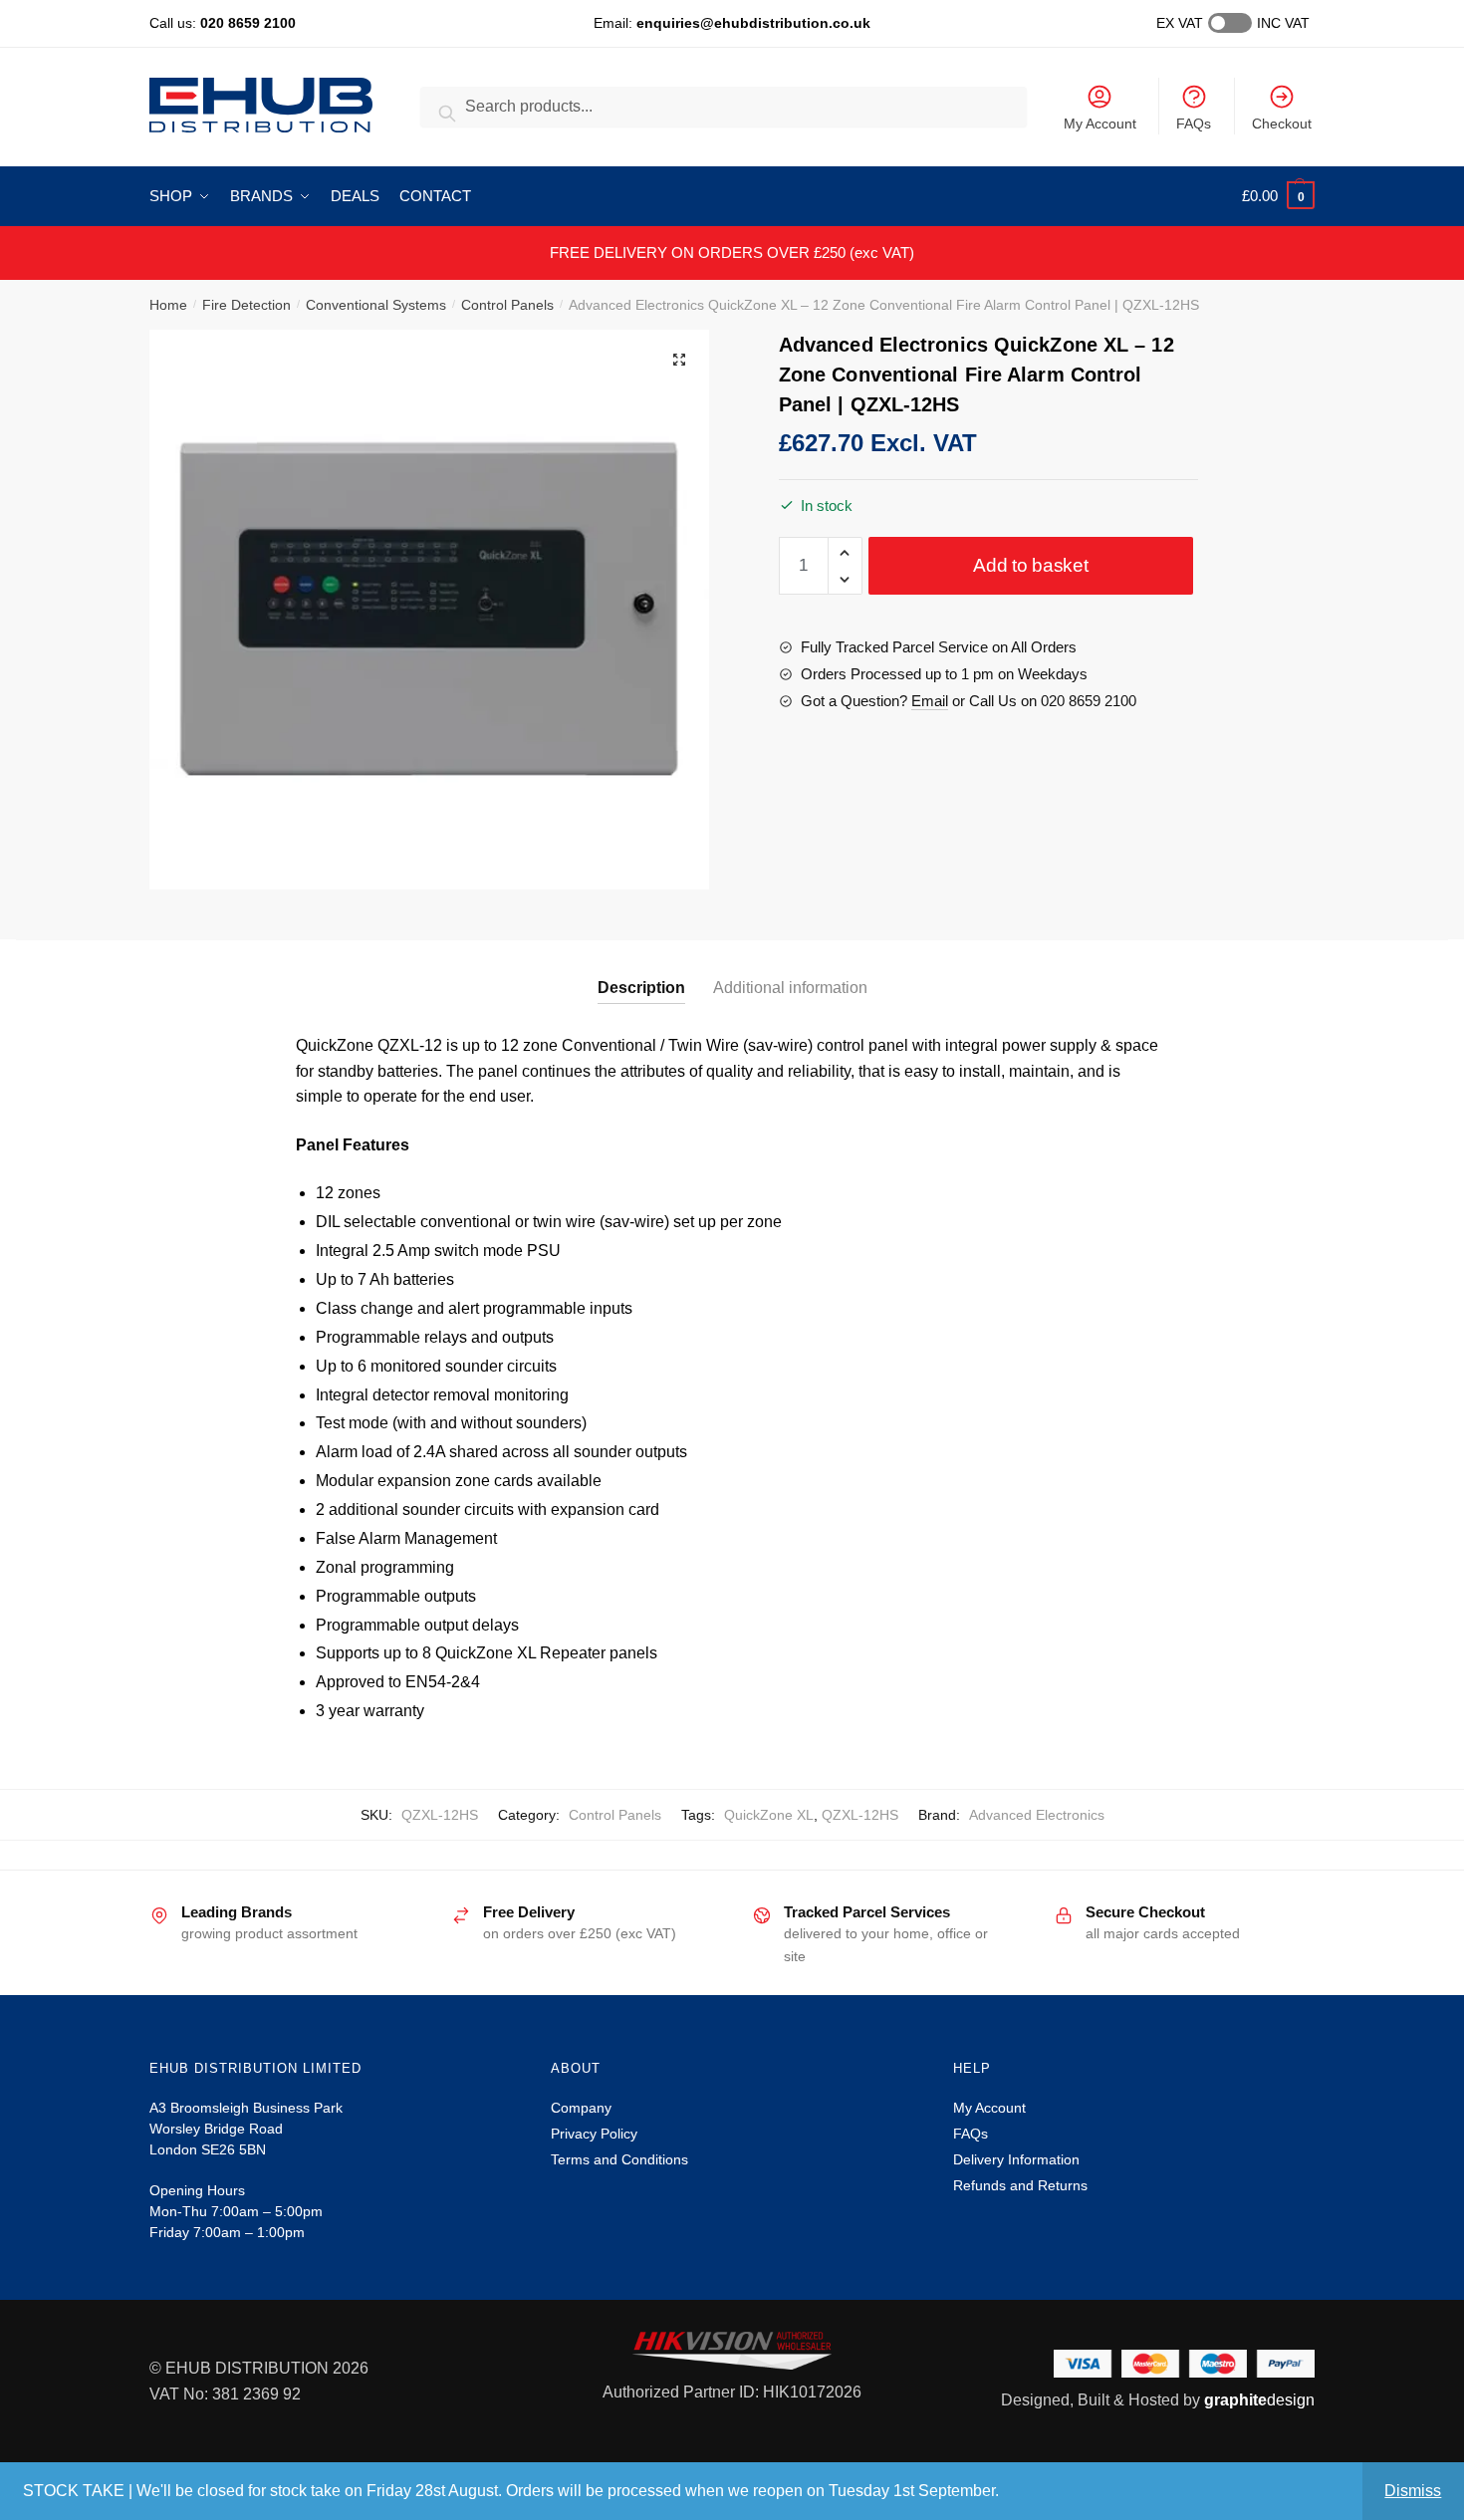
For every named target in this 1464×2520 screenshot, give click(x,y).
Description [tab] (641, 988)
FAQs (1194, 124)
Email (930, 701)
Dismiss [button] (1413, 2491)
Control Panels (507, 305)
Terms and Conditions (619, 2159)
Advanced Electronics (1037, 1815)
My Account (1100, 124)
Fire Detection (246, 305)
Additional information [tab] (790, 988)
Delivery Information (1016, 2159)
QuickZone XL (769, 1815)
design (1259, 2400)
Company (581, 2108)
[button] (679, 360)
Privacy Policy (594, 2134)
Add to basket (1030, 565)
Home (168, 305)
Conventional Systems (376, 305)
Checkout (1282, 124)
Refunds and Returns (1020, 2185)
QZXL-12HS (860, 1815)
